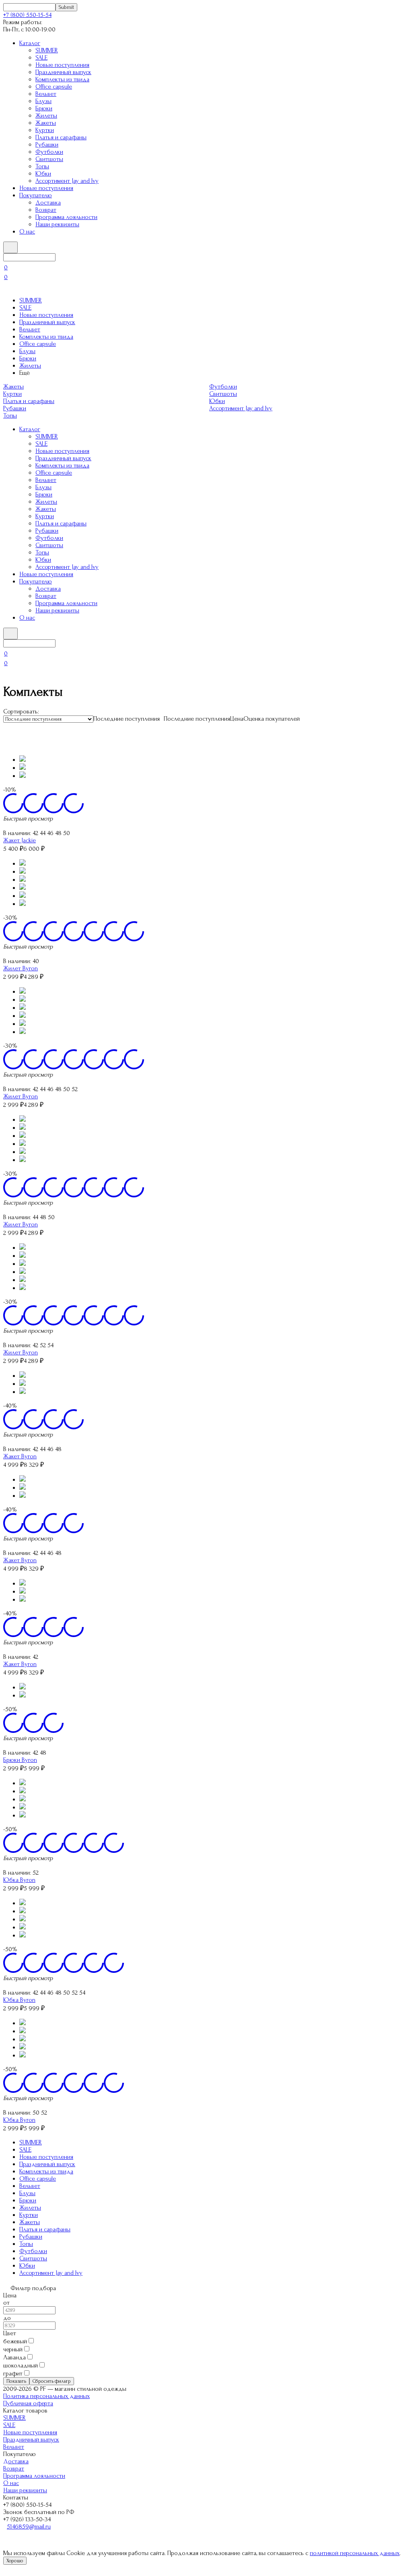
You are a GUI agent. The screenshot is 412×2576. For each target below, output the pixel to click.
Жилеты (46, 116)
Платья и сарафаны (61, 137)
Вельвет (46, 94)
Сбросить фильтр (52, 2381)
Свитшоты (49, 159)
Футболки (49, 152)
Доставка (48, 203)
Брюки (44, 108)
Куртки (45, 130)
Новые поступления (62, 65)
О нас (27, 232)
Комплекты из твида (62, 79)
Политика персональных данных (46, 2396)
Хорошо (15, 2561)
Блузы (43, 101)
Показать (16, 2381)
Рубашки (47, 145)
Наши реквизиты (57, 224)
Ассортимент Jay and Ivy (67, 181)
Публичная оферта (28, 2403)
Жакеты (46, 123)
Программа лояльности (66, 217)
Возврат (46, 210)
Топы (42, 166)
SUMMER (47, 50)
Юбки (43, 174)
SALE (41, 58)
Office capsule (54, 87)
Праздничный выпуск (63, 72)
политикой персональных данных (355, 2553)
